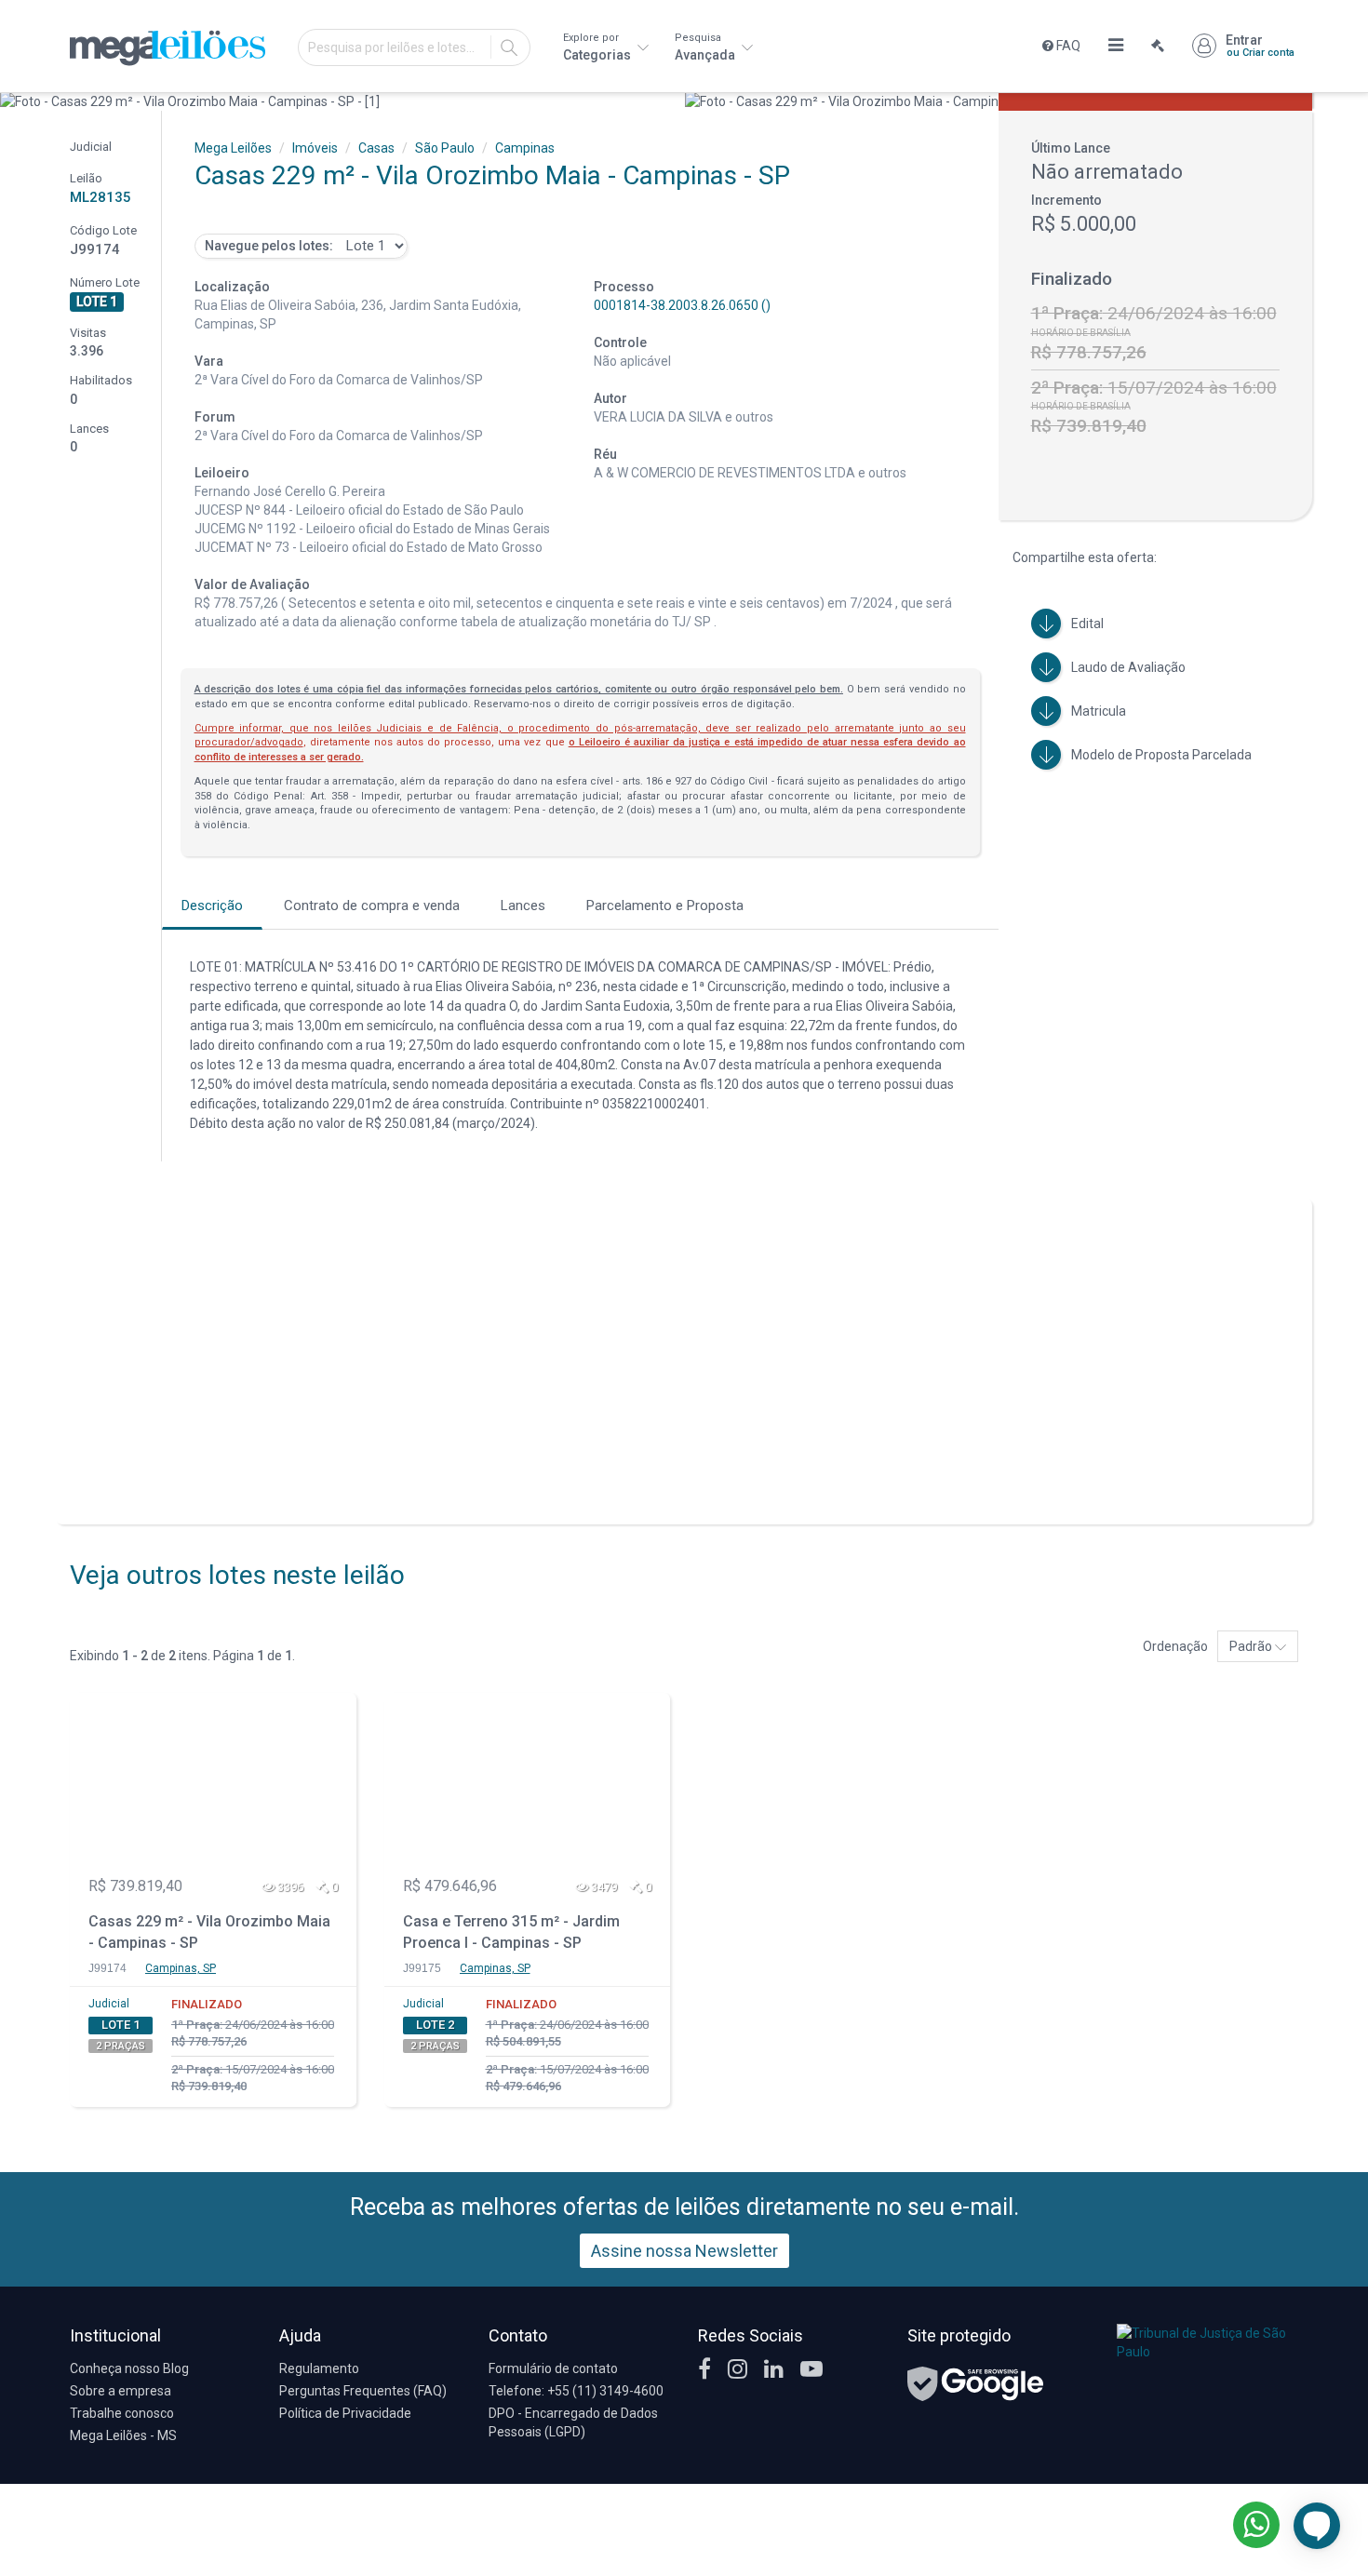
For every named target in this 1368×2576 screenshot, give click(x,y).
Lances (523, 906)
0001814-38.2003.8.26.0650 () (682, 305)
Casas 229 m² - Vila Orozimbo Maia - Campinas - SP (209, 1932)
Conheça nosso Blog (129, 2368)
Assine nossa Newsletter (684, 2251)
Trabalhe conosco (122, 2413)
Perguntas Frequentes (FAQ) (363, 2391)
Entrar (1260, 46)
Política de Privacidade (345, 2413)
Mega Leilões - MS (123, 2435)
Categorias (598, 47)
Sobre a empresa (121, 2391)
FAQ (1067, 46)
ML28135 (101, 197)
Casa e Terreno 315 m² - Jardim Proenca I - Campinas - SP (511, 1932)
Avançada (706, 47)
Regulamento (319, 2368)
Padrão (1252, 1646)
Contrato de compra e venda (372, 906)
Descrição (212, 906)
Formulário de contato (553, 2368)
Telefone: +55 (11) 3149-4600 (576, 2391)
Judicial (109, 2004)
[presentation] (16, 101)
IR (509, 47)
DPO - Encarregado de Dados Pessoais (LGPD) (573, 2422)
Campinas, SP (181, 1968)
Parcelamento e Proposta (665, 906)
